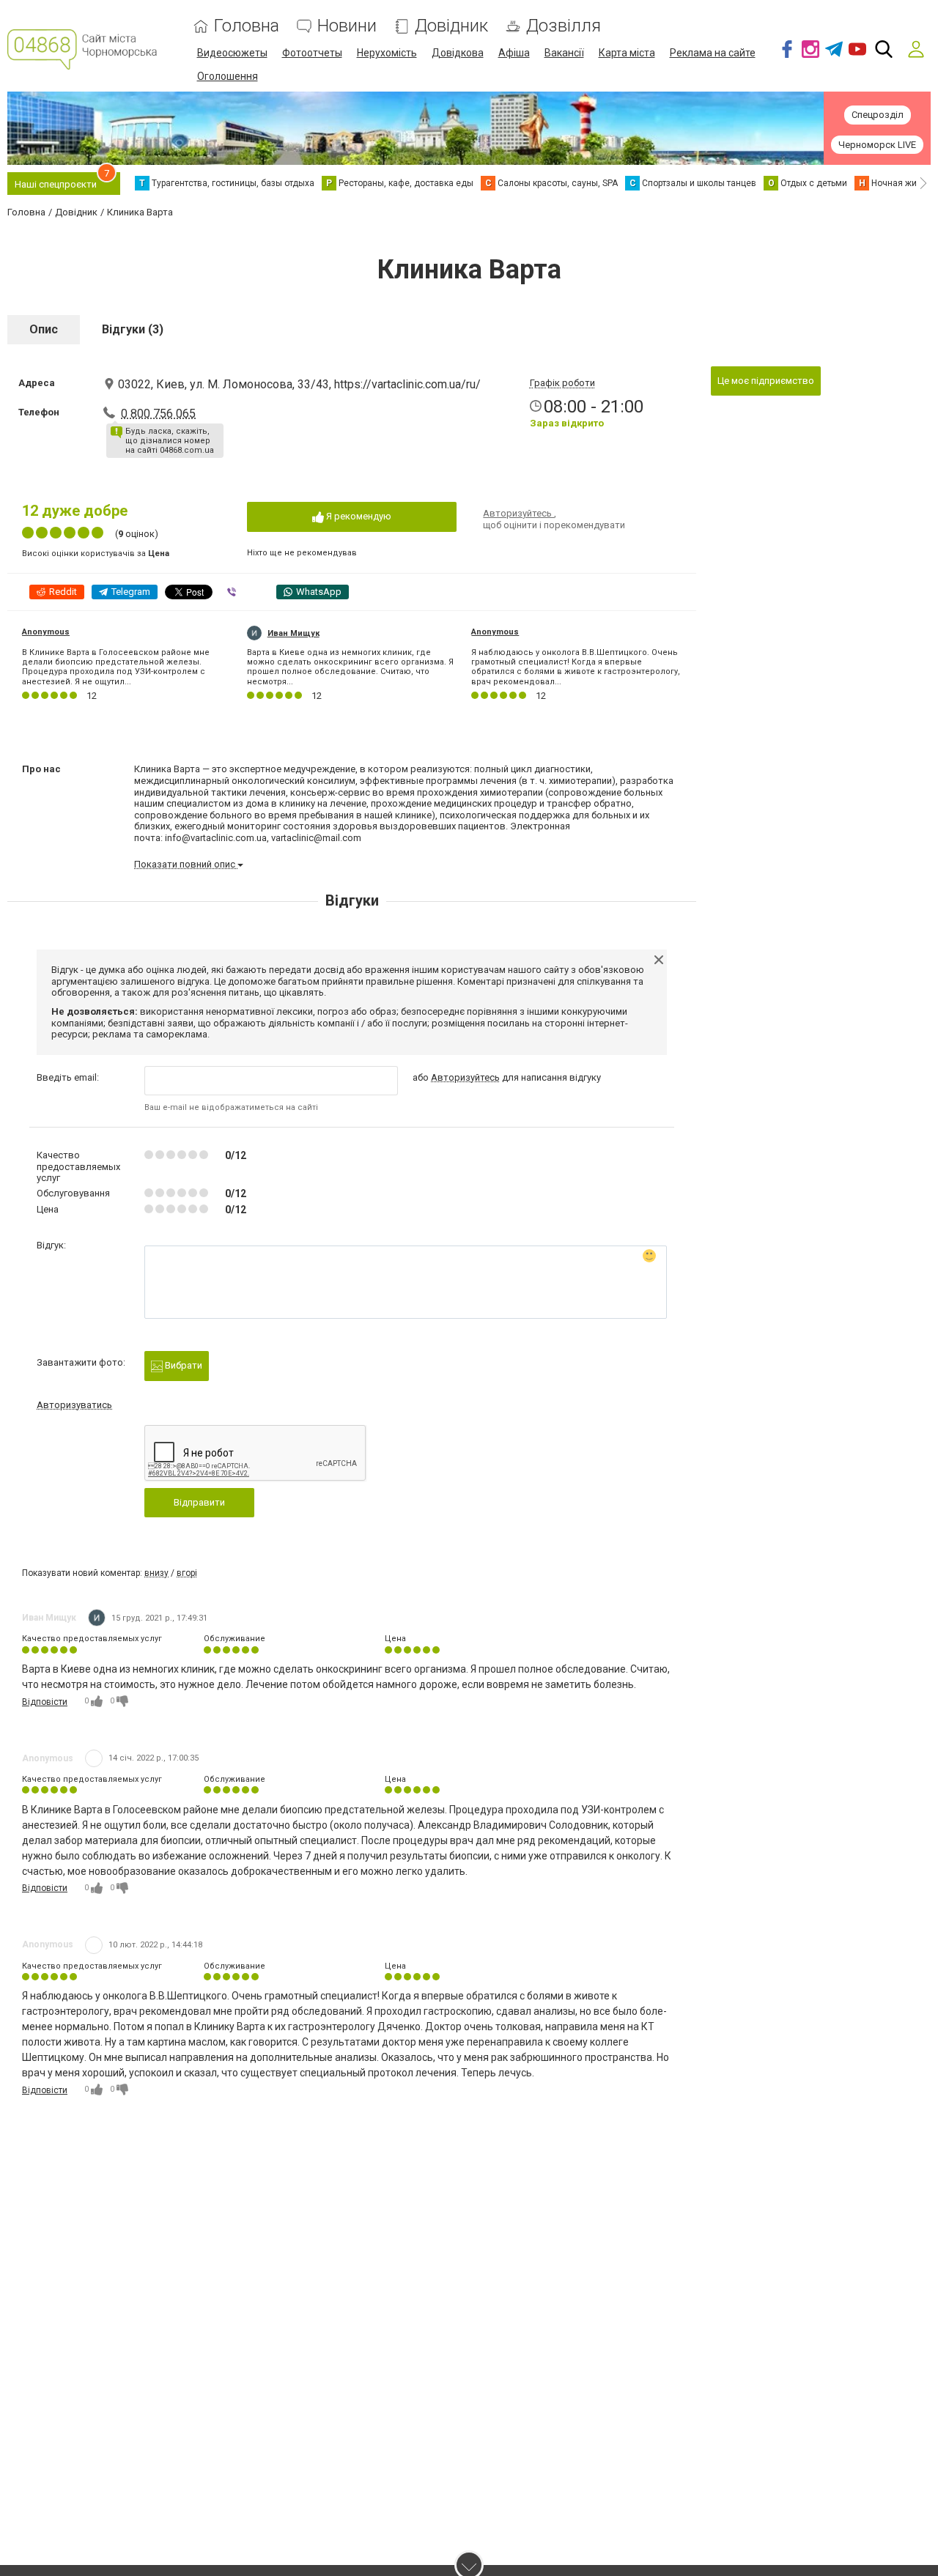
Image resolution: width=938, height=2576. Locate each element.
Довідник (451, 26)
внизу (156, 1573)
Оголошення (228, 76)
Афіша (514, 53)
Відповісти (45, 1702)
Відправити (199, 1502)
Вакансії (564, 53)
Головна (247, 26)
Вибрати (182, 1365)
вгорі (187, 1573)
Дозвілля (564, 26)
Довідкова (458, 53)
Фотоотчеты (312, 53)
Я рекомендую (358, 516)
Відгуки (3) (133, 329)
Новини (347, 26)
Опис (44, 329)
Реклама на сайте (713, 53)
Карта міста (627, 53)
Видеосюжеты (232, 53)
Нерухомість (387, 53)
